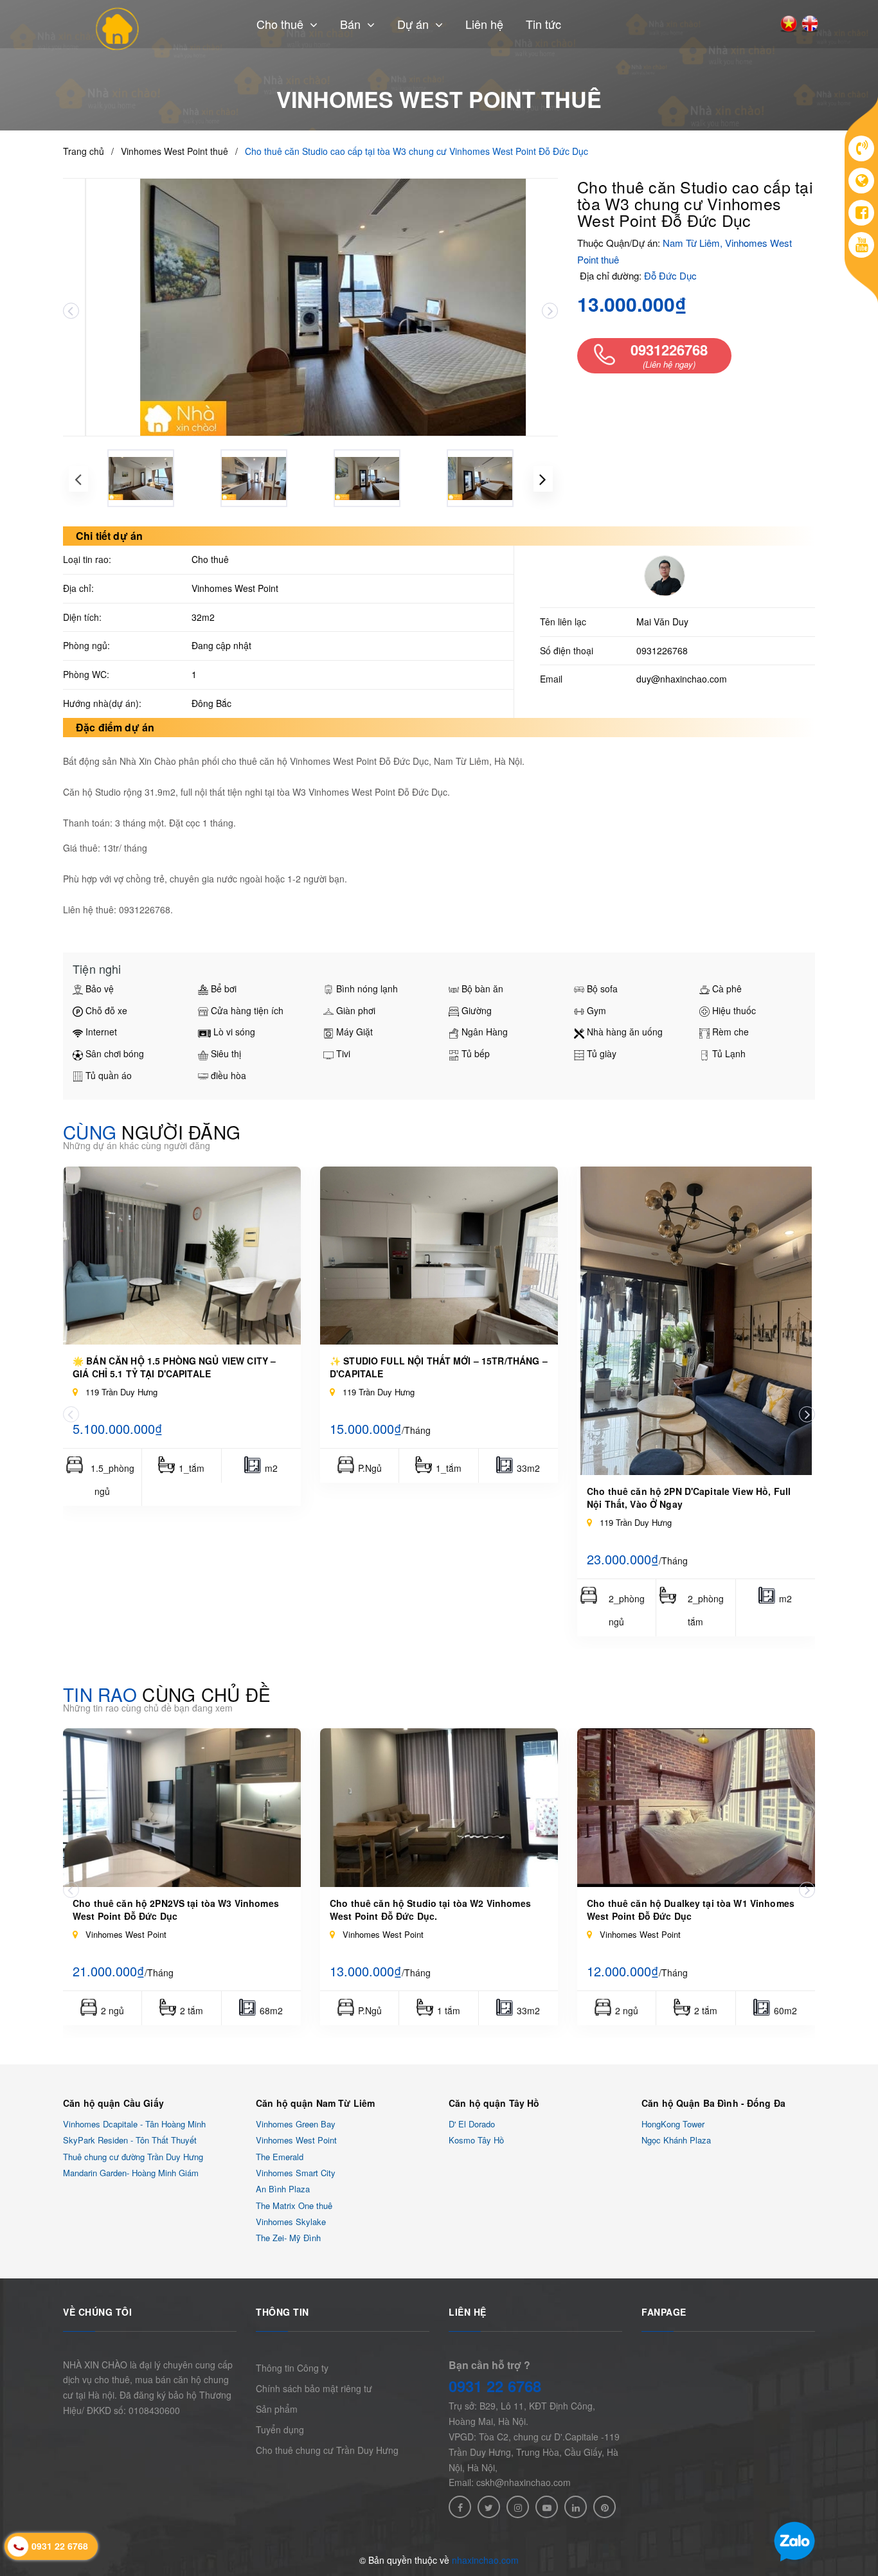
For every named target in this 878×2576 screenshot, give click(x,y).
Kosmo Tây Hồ (476, 2141)
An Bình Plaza (283, 2189)
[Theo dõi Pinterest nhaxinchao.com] (605, 2507)
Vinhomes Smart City (296, 2173)
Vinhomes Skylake (291, 2222)
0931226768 (662, 650)
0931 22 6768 (495, 2386)
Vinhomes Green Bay (296, 2124)
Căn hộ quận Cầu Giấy (113, 2103)
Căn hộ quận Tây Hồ (494, 2103)
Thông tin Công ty (292, 2368)
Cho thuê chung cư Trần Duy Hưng (327, 2450)
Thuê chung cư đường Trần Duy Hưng (133, 2157)
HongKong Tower (673, 2124)
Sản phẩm (277, 2409)
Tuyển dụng (280, 2429)
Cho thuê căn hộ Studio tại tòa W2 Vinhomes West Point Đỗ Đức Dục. (430, 1910)
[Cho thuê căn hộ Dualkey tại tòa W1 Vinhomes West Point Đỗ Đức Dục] (696, 1808)
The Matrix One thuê (294, 2205)
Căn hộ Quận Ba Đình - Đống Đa (713, 2103)
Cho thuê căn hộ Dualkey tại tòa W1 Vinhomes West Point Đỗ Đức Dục (691, 1910)
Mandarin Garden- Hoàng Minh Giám (131, 2173)
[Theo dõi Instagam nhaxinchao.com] (518, 2507)
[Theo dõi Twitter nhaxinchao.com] (489, 2507)
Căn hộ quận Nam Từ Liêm (315, 2103)
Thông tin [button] (282, 2312)
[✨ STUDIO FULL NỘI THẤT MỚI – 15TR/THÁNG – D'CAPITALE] (439, 1256)
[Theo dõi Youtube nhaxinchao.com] (547, 2507)
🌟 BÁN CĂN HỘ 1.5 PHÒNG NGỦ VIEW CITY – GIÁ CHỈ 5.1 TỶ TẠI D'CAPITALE (174, 1367)
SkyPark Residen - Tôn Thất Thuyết (130, 2141)
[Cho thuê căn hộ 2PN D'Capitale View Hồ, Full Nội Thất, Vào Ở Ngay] (696, 1321)
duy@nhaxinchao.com (682, 679)
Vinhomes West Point (296, 2141)
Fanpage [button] (664, 2312)
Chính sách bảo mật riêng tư (314, 2388)
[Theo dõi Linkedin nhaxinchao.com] (576, 2507)
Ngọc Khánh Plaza (676, 2141)
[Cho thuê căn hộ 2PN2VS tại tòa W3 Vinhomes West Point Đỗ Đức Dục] (182, 1808)
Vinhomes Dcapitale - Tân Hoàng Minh (134, 2124)
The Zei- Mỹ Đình (288, 2238)
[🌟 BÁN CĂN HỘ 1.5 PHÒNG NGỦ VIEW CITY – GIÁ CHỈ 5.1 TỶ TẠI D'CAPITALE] (182, 1256)
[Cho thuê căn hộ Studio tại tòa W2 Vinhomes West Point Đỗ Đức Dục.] (439, 1808)
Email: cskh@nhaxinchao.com (510, 2482)
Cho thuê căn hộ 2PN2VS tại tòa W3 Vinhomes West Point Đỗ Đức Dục (176, 1910)
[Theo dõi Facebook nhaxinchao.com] (460, 2507)
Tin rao (167, 1694)
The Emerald (280, 2157)
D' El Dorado (472, 2124)
